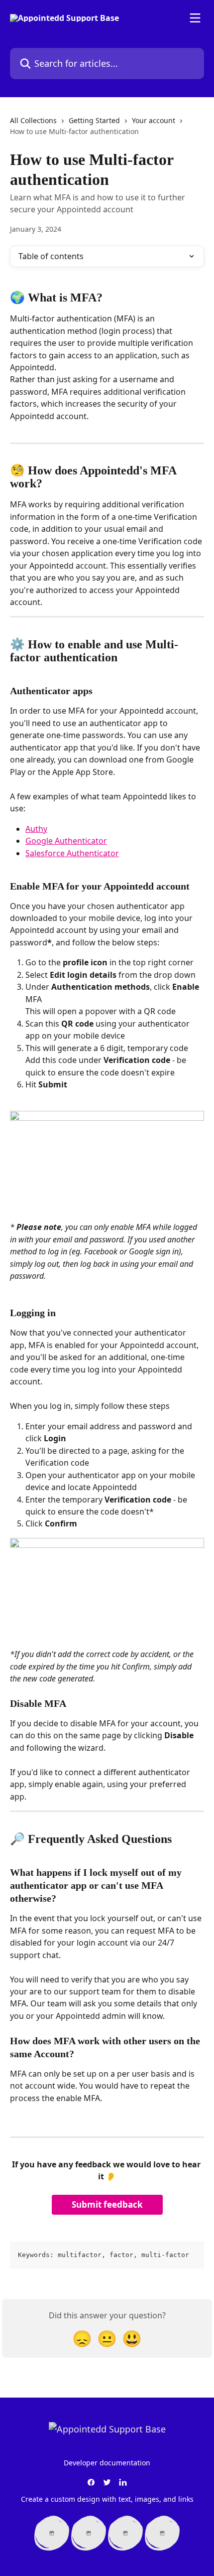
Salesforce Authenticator (72, 853)
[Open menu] (195, 18)
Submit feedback (107, 2204)
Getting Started (94, 120)
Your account (154, 120)
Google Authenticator (66, 841)
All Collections (33, 120)
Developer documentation (107, 2463)
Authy (36, 829)
